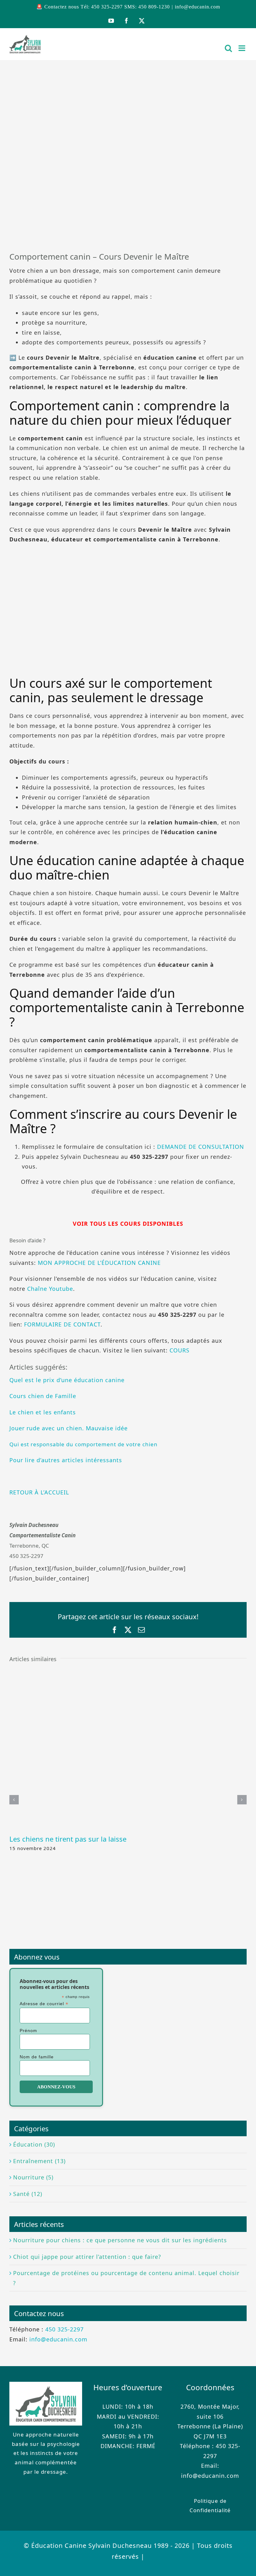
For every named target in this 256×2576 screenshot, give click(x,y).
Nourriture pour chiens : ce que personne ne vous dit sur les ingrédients (120, 2240)
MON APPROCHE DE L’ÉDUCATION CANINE (99, 1263)
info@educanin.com (197, 7)
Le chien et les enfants (43, 1412)
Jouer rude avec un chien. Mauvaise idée (69, 1428)
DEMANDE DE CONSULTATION (201, 1147)
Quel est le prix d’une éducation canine (67, 1380)
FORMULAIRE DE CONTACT (62, 1324)
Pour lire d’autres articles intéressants (66, 1460)
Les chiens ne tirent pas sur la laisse (68, 1839)
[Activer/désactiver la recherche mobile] (229, 48)
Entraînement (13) (39, 2161)
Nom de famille (37, 2057)
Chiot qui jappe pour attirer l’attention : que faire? (87, 2257)
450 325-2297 (64, 2329)
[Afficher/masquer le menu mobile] (243, 48)
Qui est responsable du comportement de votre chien (84, 1444)
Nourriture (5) (33, 2177)
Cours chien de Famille (43, 1396)
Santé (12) (28, 2194)
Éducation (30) (34, 2144)
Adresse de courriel (44, 2004)
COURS (180, 1350)
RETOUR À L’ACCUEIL (39, 1492)
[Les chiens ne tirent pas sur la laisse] (128, 1673)
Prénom (28, 2031)
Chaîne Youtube (50, 1289)
